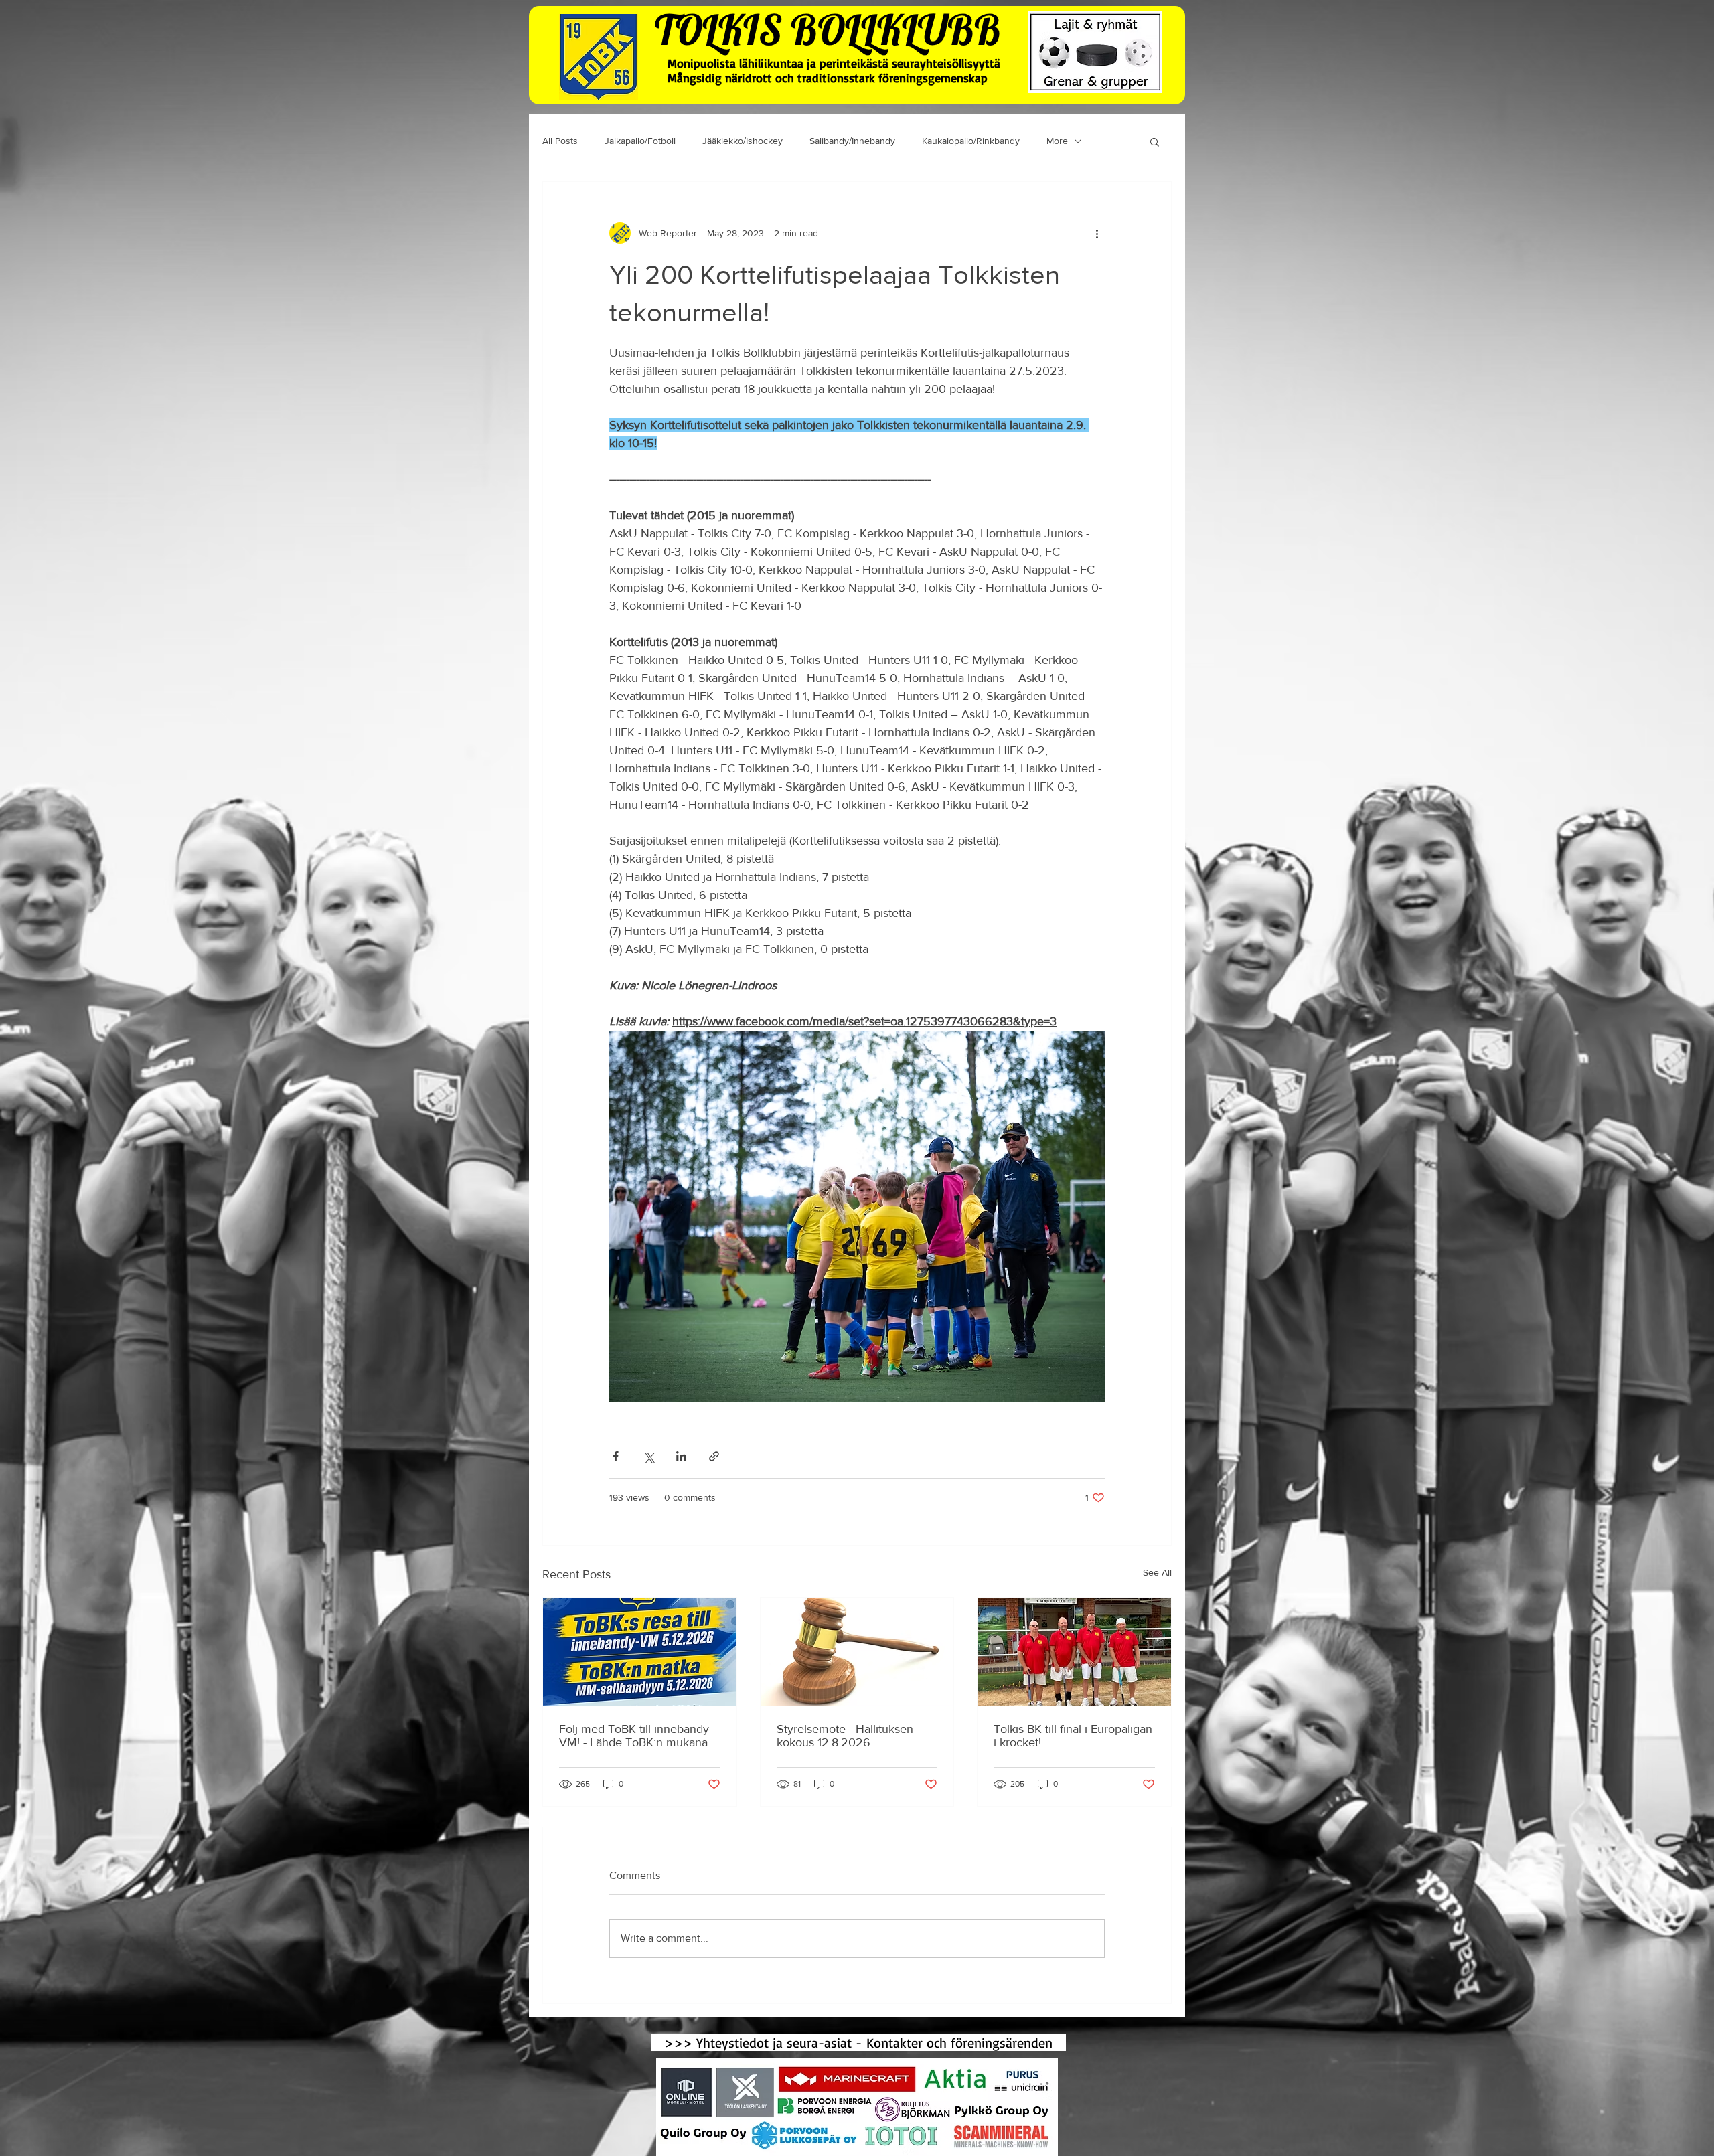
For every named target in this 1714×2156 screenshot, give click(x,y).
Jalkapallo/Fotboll (640, 141)
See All (1157, 1572)
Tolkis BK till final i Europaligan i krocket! (1073, 1736)
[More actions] (1097, 233)
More (1057, 141)
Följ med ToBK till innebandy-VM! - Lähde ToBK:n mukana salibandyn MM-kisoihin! (636, 1736)
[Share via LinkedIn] (681, 1456)
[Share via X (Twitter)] (648, 1456)
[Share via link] (714, 1456)
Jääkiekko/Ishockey (743, 141)
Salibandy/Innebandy (852, 141)
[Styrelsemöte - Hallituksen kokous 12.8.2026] (857, 1652)
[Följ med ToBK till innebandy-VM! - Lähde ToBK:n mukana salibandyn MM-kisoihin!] (640, 1652)
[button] (1155, 141)
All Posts (560, 141)
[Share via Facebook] (616, 1456)
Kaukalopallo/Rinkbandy (971, 141)
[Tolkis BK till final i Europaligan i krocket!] (1074, 1652)
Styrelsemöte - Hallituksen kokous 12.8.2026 (845, 1736)
